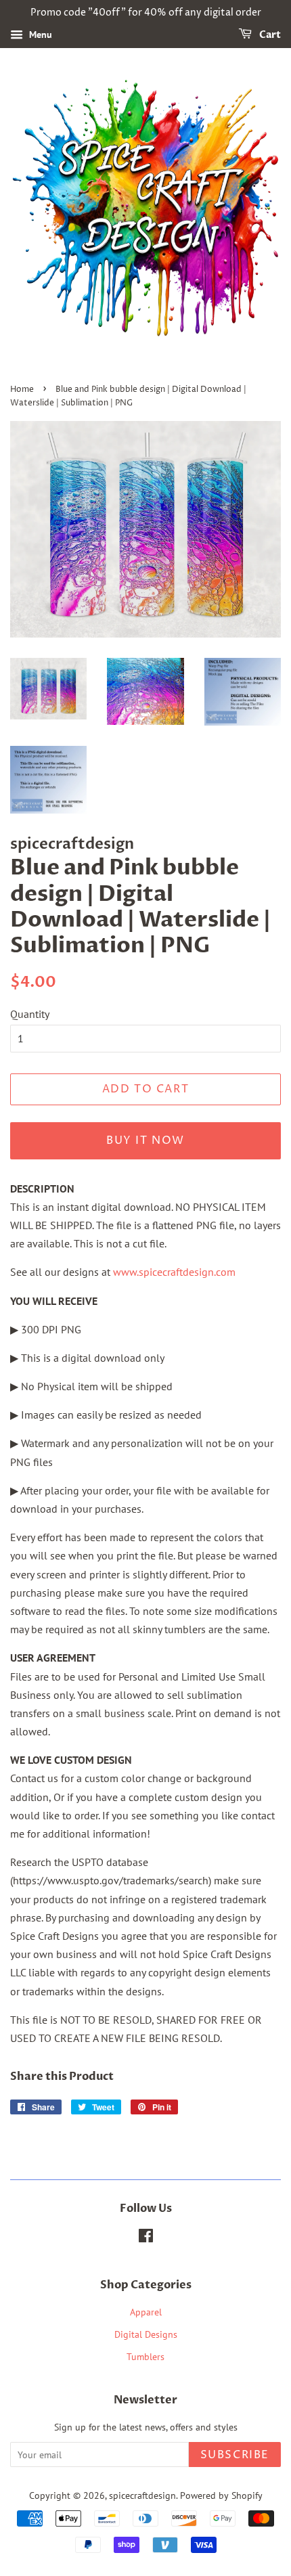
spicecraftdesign (142, 2495)
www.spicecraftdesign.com (174, 1272)
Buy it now (145, 1140)
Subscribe (235, 2455)
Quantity (30, 1014)
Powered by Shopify (221, 2495)
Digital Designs (146, 2334)
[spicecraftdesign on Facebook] (146, 2238)
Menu (39, 35)
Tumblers (145, 2357)
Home (22, 390)
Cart (269, 35)
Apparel (146, 2312)
